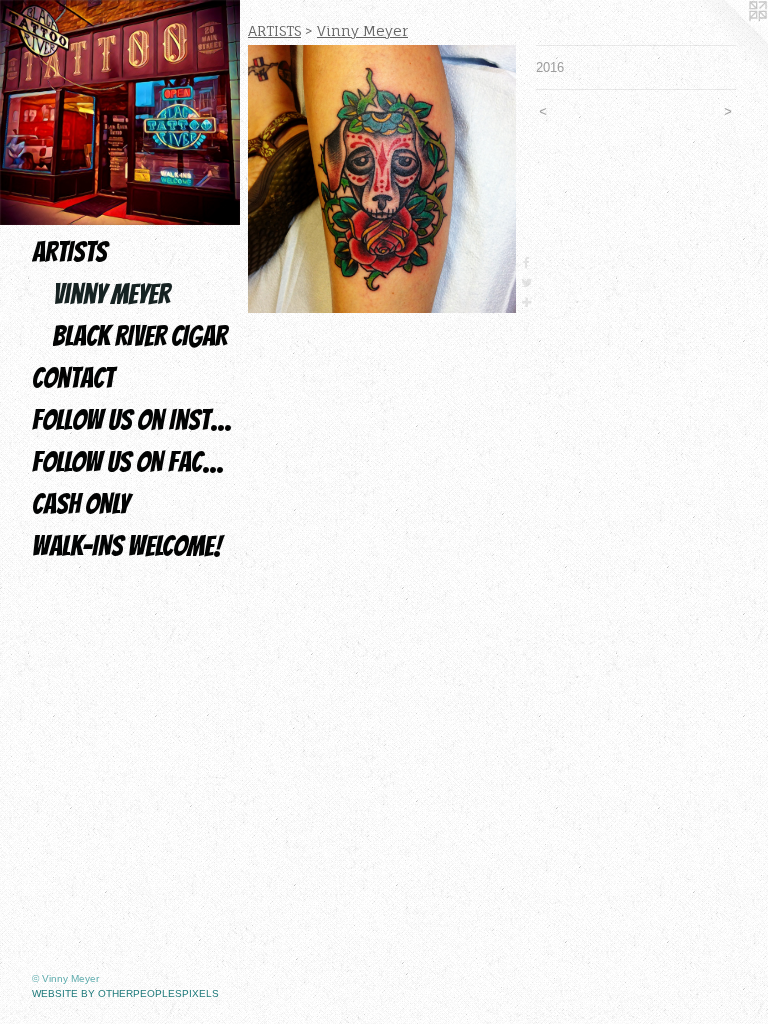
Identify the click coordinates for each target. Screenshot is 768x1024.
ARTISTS (69, 252)
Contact (73, 378)
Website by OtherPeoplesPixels (125, 993)
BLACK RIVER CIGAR (140, 336)
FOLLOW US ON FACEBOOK (132, 462)
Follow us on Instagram (132, 420)
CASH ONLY (80, 504)
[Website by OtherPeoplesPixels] (728, 40)
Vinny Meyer (111, 294)
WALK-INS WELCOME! (126, 546)
